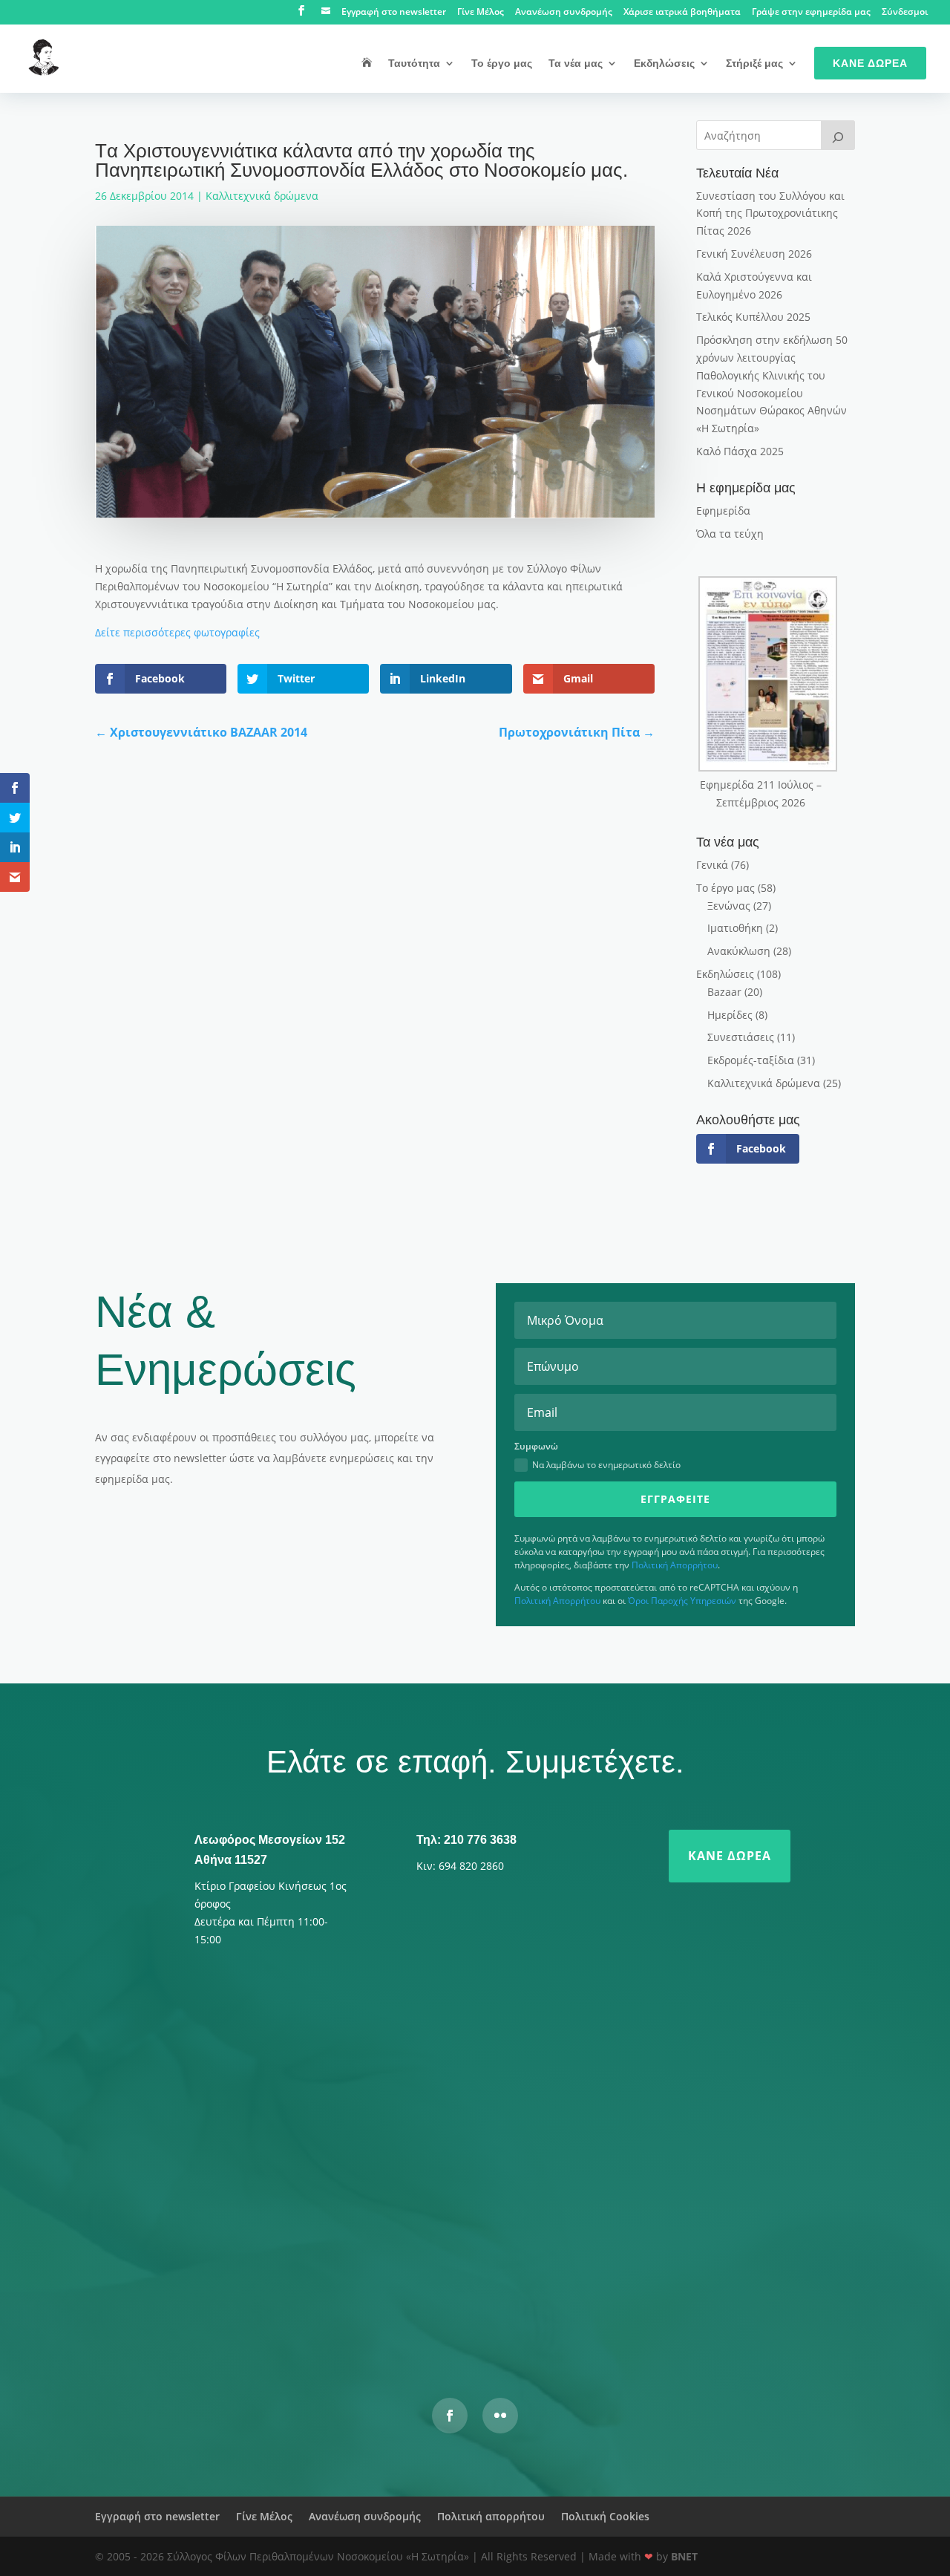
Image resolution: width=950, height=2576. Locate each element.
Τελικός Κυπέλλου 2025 (753, 317)
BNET (684, 2556)
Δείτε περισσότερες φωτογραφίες (177, 632)
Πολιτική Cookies (605, 2516)
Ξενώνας (729, 906)
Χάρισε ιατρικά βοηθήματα (682, 13)
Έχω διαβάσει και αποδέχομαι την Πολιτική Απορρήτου (362, 2262)
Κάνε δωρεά (730, 1856)
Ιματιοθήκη (735, 928)
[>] (838, 135)
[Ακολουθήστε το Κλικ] (500, 2416)
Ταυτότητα (414, 63)
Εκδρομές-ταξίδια (751, 1060)
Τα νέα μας (576, 63)
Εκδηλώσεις (664, 63)
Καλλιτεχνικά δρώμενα (262, 196)
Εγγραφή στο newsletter (394, 13)
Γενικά (712, 865)
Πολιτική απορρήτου (491, 2516)
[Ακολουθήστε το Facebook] (450, 2416)
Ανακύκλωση (739, 951)
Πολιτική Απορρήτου (675, 1565)
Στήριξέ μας (754, 63)
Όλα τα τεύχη (730, 534)
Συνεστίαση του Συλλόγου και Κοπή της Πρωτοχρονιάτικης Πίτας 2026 (770, 213)
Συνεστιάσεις (741, 1037)
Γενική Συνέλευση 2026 (754, 254)
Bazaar (724, 992)
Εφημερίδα (723, 511)
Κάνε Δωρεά (870, 63)
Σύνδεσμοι (905, 13)
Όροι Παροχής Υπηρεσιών (682, 1601)
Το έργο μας (502, 63)
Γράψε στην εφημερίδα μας (811, 13)
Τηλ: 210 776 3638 (466, 1840)
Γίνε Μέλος (481, 13)
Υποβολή (694, 2300)
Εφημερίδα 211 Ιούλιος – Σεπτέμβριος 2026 (761, 793)
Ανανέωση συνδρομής (564, 13)
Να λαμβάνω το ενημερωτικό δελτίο (606, 1465)
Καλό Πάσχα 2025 (740, 451)
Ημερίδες (730, 1015)
